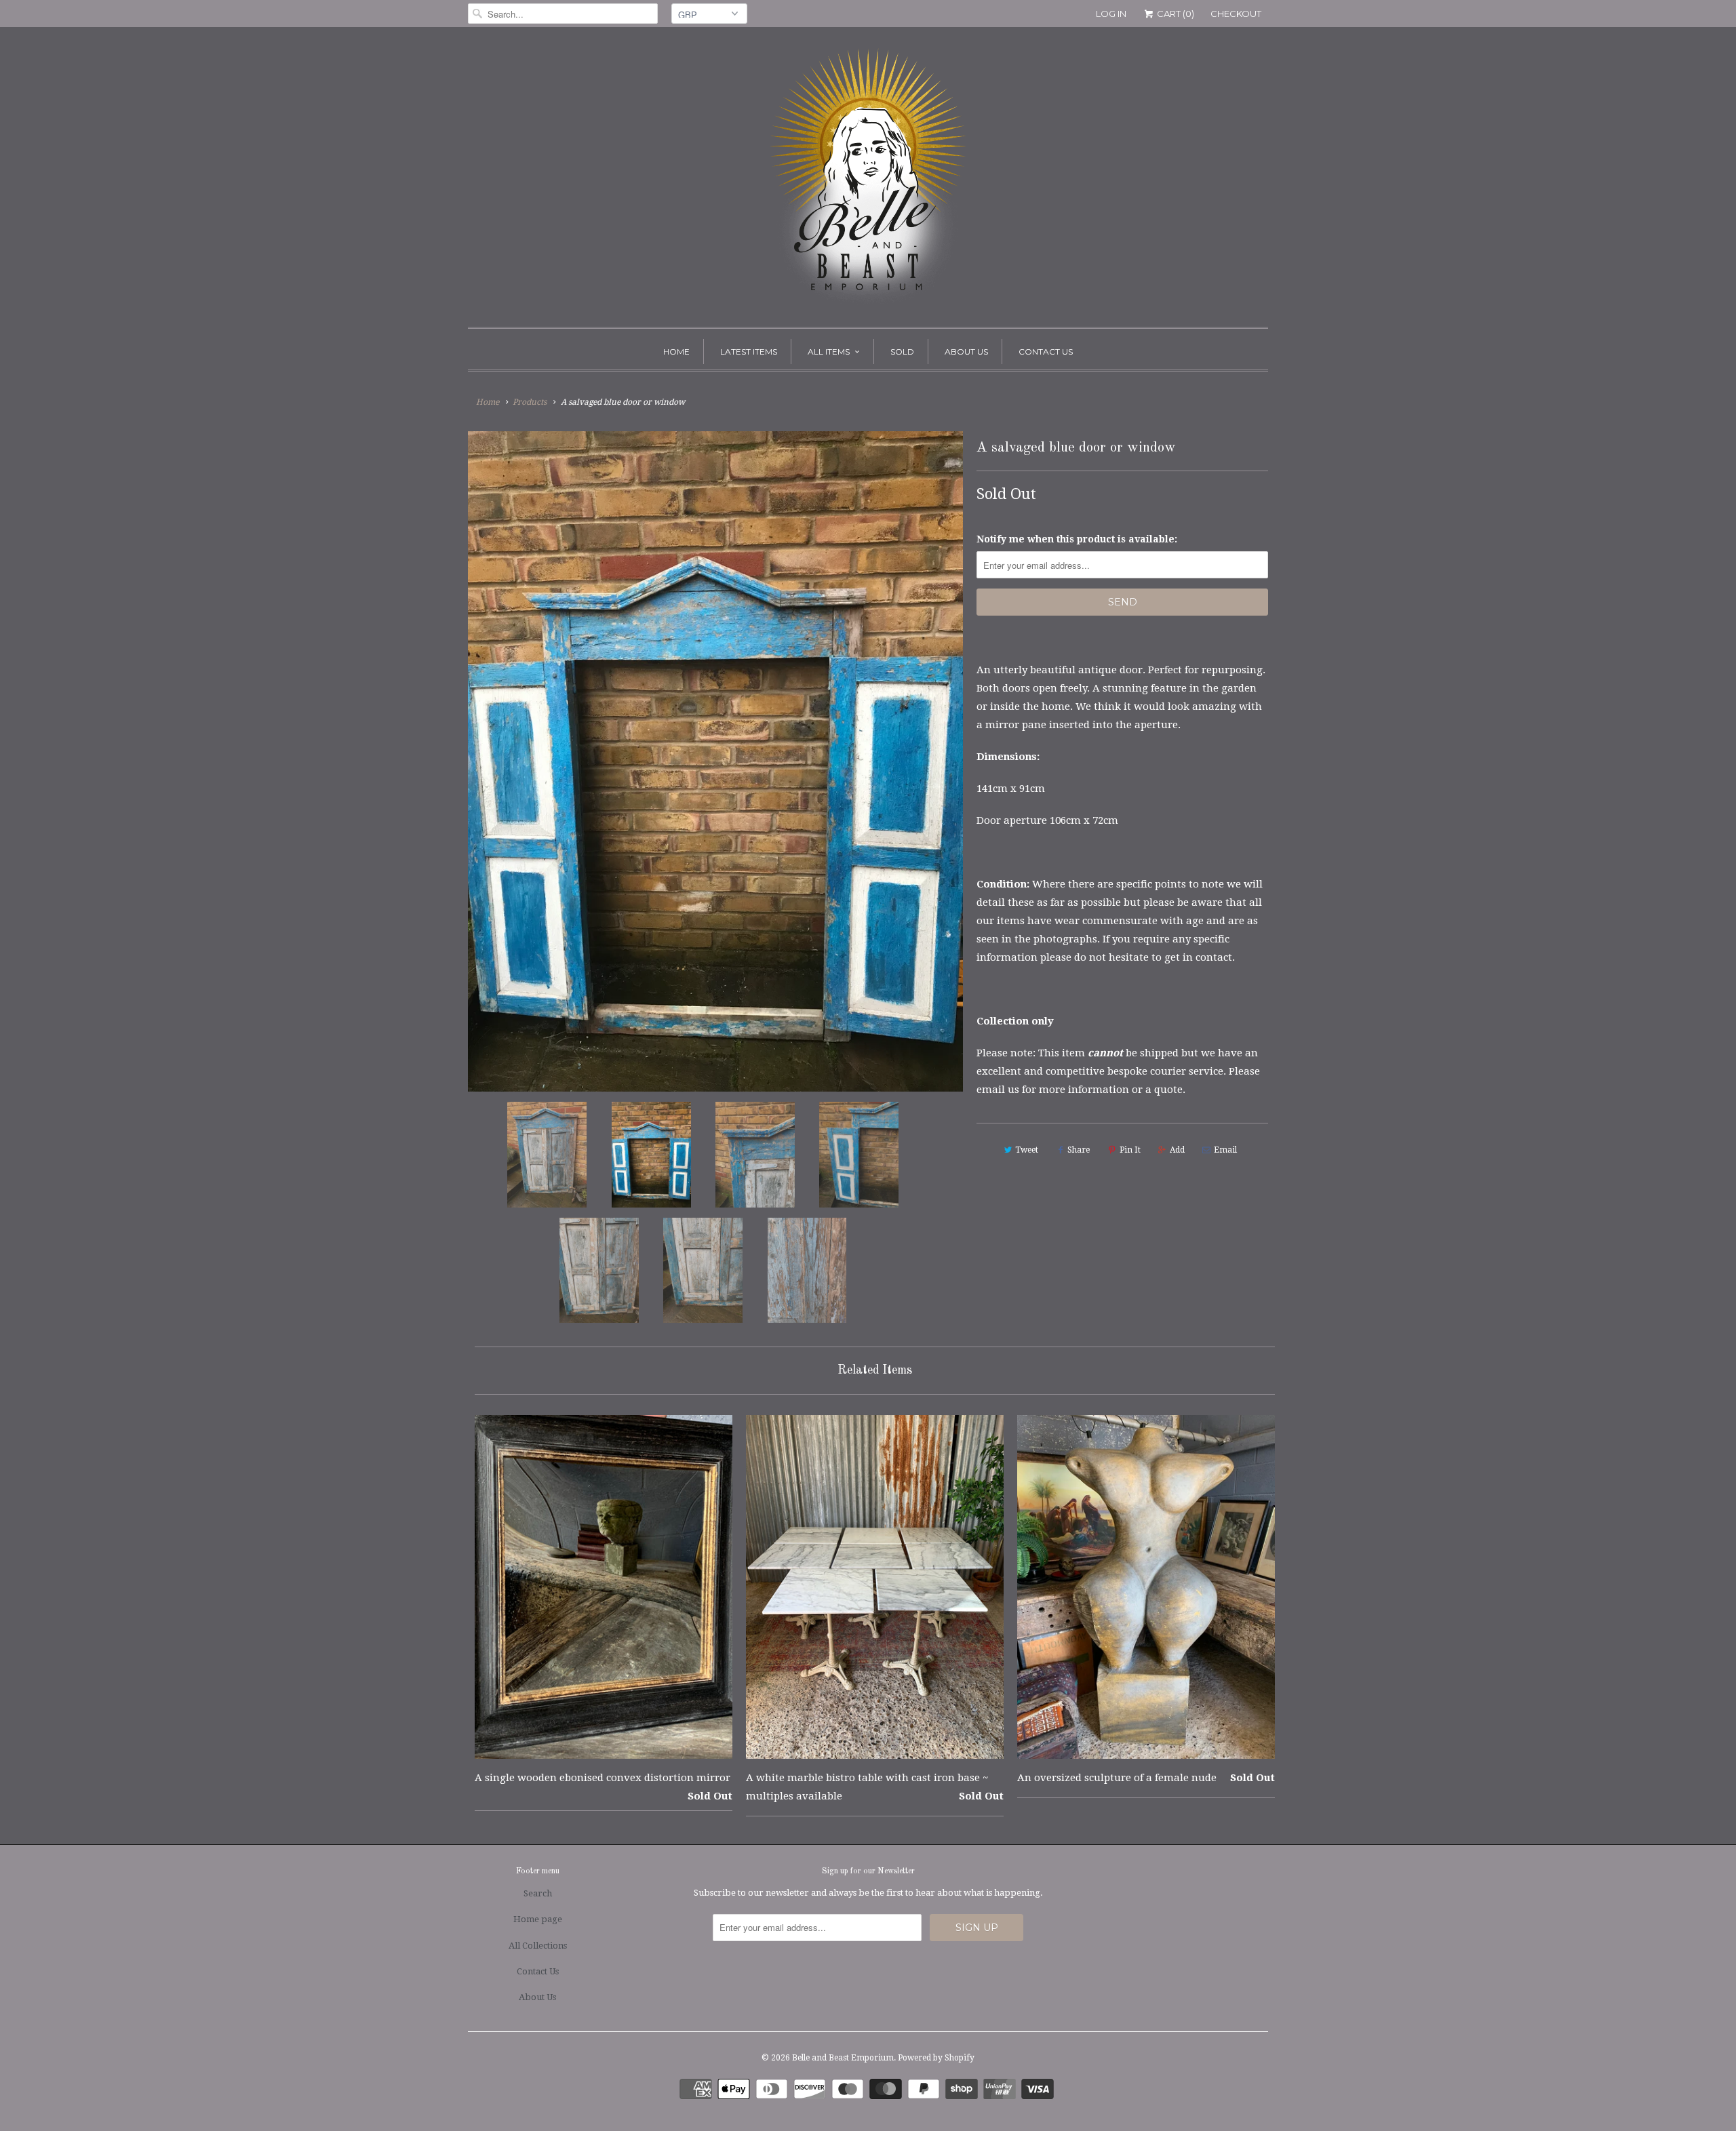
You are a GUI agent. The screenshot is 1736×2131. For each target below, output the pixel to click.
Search (538, 1893)
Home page (538, 1919)
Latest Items (749, 352)
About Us (966, 352)
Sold (902, 352)
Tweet (1027, 1150)
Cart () (1175, 14)
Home (676, 352)
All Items (829, 352)
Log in (1111, 14)
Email (1225, 1150)
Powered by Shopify (936, 2058)
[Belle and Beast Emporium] (868, 180)
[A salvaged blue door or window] (715, 761)
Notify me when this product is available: (1077, 539)
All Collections (538, 1946)
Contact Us (1046, 352)
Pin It (1130, 1150)
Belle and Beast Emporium (843, 2058)
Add (1177, 1150)
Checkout (1236, 14)
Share (1079, 1150)
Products (530, 402)
